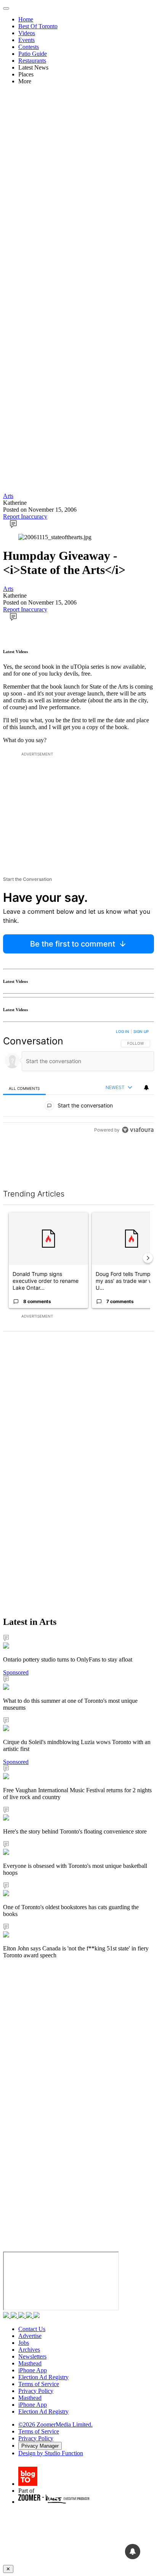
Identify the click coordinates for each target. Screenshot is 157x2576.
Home (26, 19)
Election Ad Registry (43, 2377)
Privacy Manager (40, 2446)
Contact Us (32, 2329)
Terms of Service (39, 2384)
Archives (29, 2350)
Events (26, 40)
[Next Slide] (148, 1258)
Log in (123, 1031)
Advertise (30, 2336)
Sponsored (16, 1672)
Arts (8, 496)
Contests (29, 47)
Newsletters (32, 2356)
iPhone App (33, 2370)
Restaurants (32, 61)
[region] (78, 1100)
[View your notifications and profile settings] (146, 1088)
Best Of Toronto (38, 26)
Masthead (30, 2363)
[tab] (24, 1088)
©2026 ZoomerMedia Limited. (55, 2424)
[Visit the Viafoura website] (138, 1164)
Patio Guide (33, 54)
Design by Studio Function (51, 2453)
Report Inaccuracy (25, 516)
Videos (27, 33)
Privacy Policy (36, 2391)
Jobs (24, 2343)
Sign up (141, 1031)
